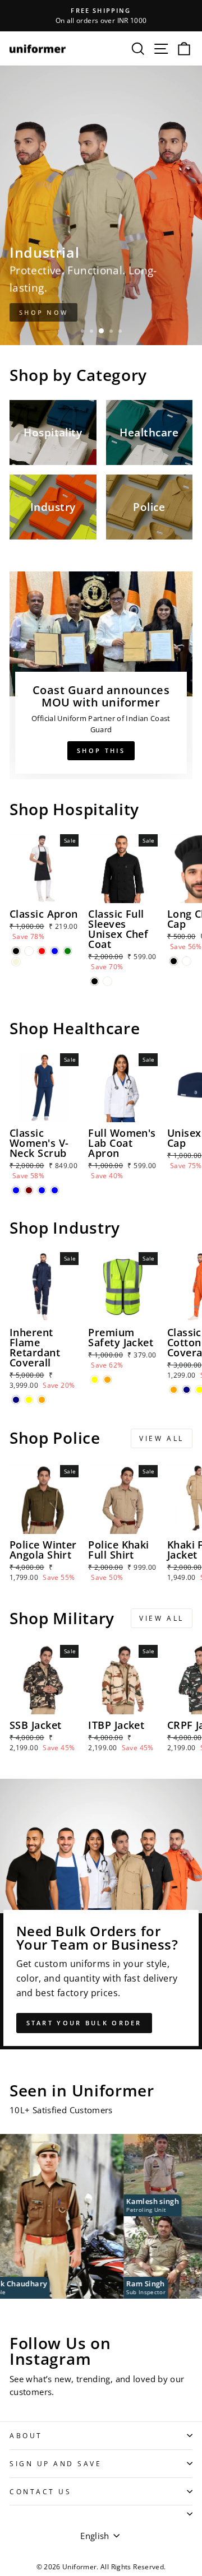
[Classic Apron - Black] (16, 951)
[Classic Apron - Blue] (55, 951)
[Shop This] (101, 675)
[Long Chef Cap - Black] (174, 961)
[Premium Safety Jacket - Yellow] (95, 1380)
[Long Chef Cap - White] (187, 961)
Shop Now (43, 312)
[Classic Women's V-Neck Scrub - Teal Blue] (42, 1190)
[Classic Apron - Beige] (16, 962)
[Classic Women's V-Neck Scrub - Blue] (16, 1190)
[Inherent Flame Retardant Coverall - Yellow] (29, 1400)
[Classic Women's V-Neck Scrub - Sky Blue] (55, 1190)
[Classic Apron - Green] (68, 951)
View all (162, 1438)
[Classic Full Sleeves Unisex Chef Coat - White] (107, 981)
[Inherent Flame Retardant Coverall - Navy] (16, 1400)
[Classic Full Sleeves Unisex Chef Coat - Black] (95, 981)
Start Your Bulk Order (84, 2023)
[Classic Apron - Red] (42, 951)
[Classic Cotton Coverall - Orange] (174, 1390)
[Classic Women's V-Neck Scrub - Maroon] (29, 1190)
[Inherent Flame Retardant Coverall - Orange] (42, 1400)
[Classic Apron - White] (29, 951)
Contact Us (40, 2491)
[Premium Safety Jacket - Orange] (107, 1380)
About (26, 2435)
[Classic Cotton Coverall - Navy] (187, 1390)
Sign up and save (56, 2463)
